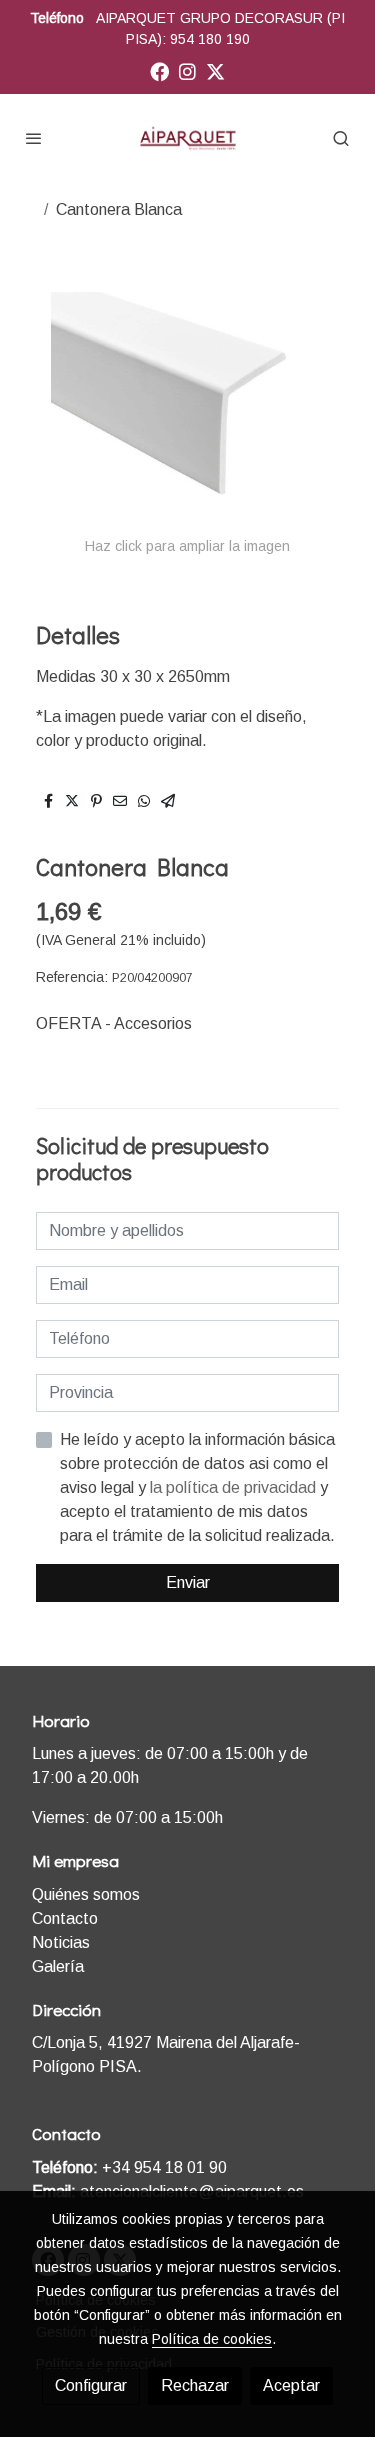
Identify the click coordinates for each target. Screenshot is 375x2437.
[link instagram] (187, 70)
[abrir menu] (34, 138)
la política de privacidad (235, 1487)
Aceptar (291, 2385)
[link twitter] (215, 70)
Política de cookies (212, 2339)
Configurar (91, 2385)
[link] (188, 138)
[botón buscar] (341, 138)
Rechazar (195, 2385)
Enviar (188, 1582)
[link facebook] (159, 70)
